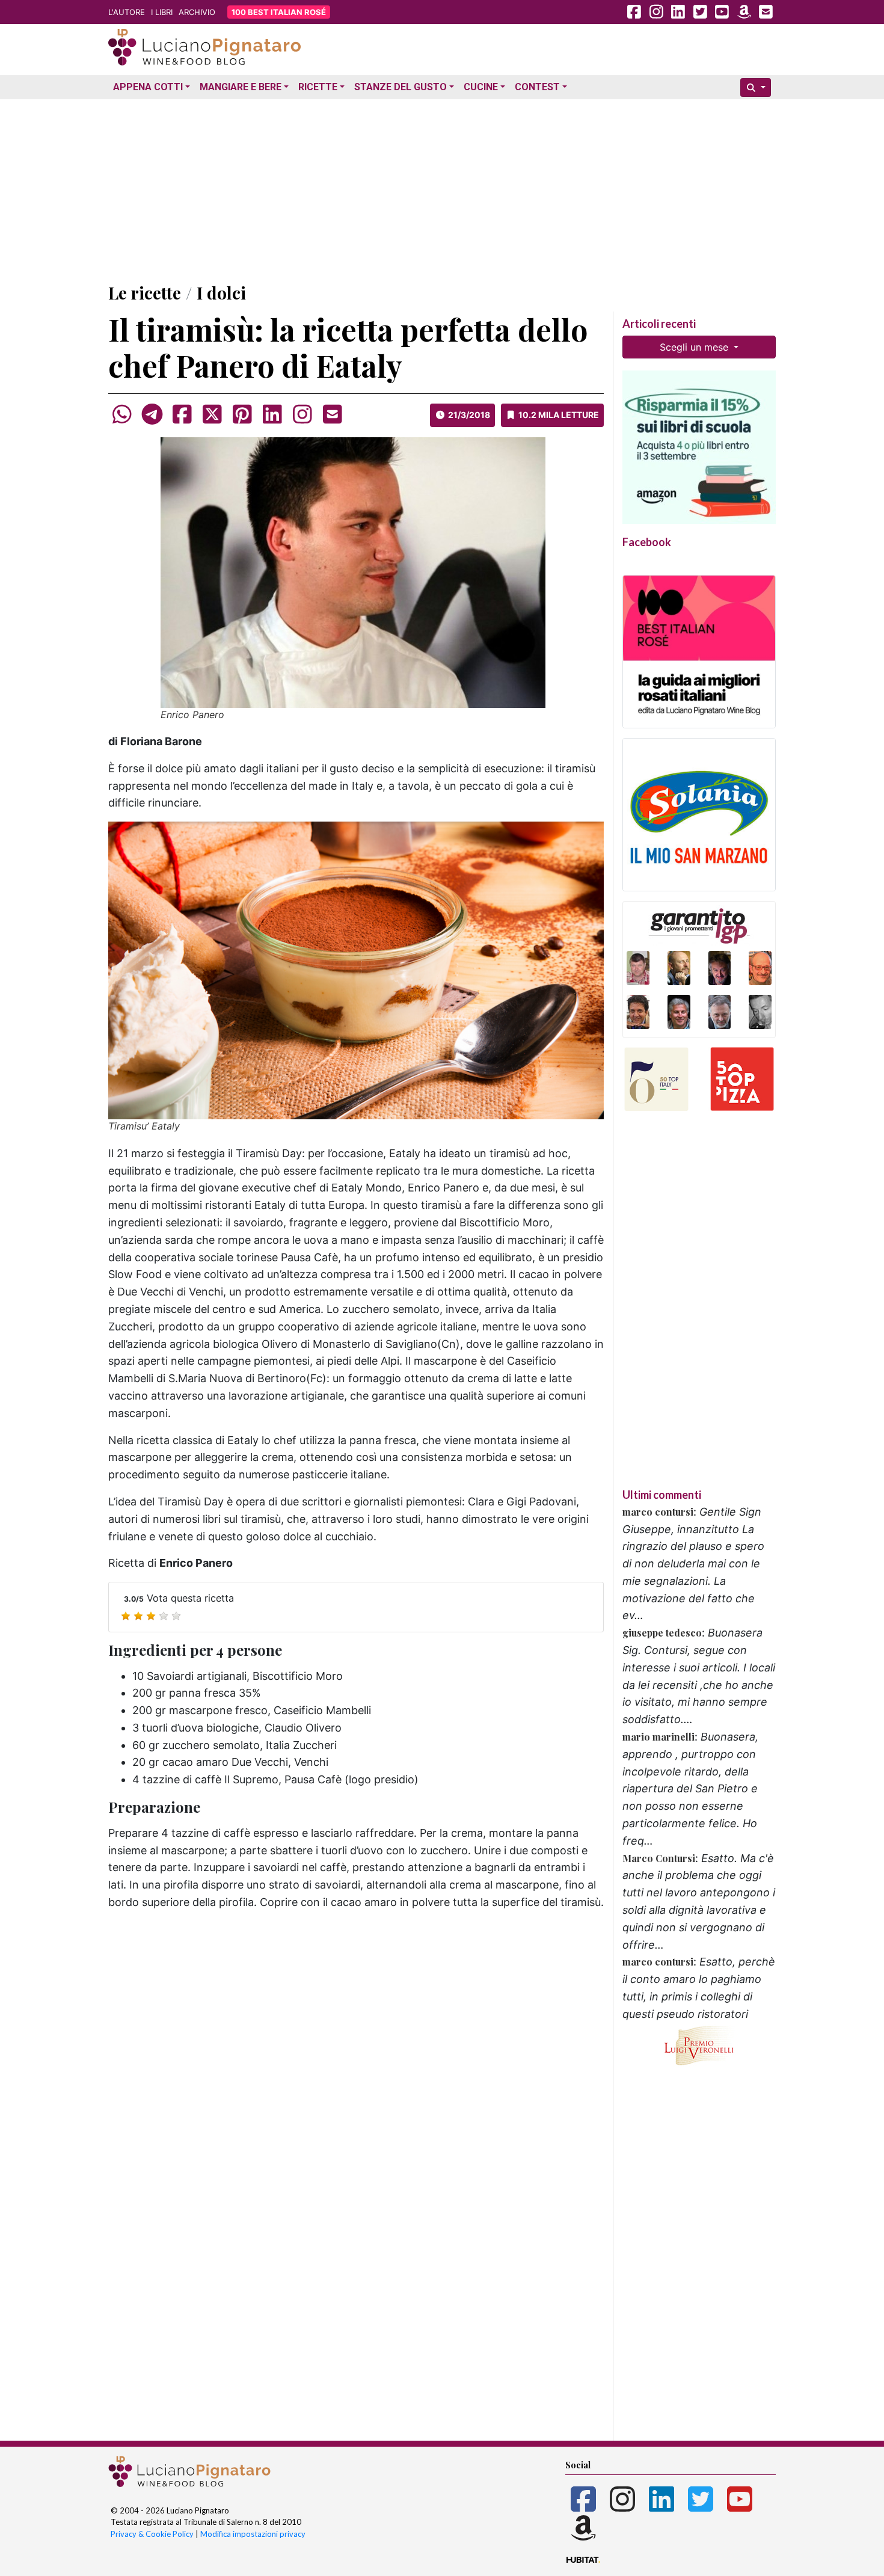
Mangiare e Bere (241, 87)
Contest (537, 87)
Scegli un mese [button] (695, 347)
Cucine (481, 87)
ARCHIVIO (197, 12)
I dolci (221, 293)
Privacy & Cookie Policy (152, 2534)
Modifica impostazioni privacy (253, 2534)
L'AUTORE (127, 12)
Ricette (318, 87)
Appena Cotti (148, 87)
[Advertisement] (442, 188)
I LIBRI (162, 12)
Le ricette (145, 293)
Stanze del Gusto (401, 87)
